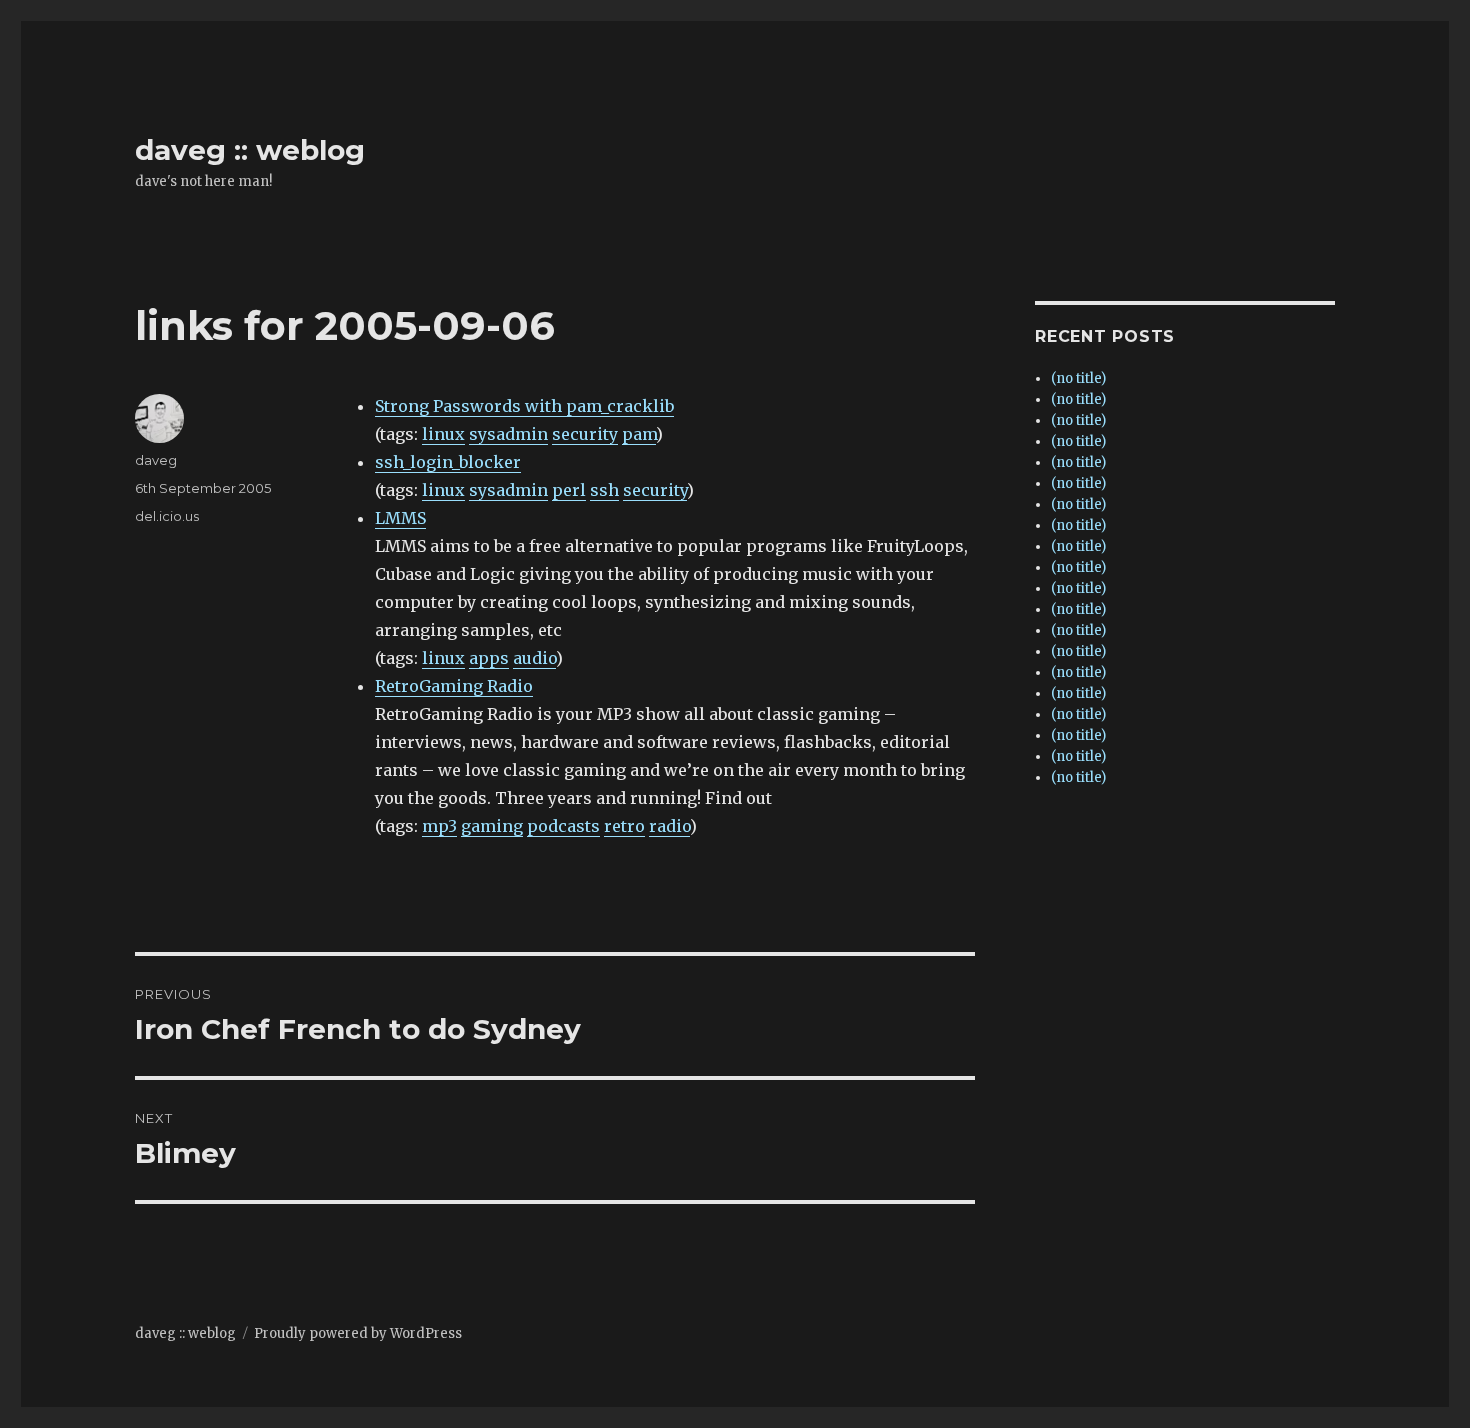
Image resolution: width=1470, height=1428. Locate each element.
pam (639, 434)
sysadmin (508, 434)
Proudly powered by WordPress (358, 1333)
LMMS (400, 518)
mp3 (439, 826)
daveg (156, 460)
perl (569, 490)
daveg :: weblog (250, 150)
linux (443, 434)
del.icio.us (167, 516)
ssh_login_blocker (448, 462)
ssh (604, 490)
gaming (492, 826)
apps (489, 658)
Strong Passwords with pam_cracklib (524, 406)
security (585, 434)
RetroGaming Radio (454, 686)
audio (534, 658)
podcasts (563, 826)
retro (624, 826)
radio (669, 826)
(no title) (1078, 378)
